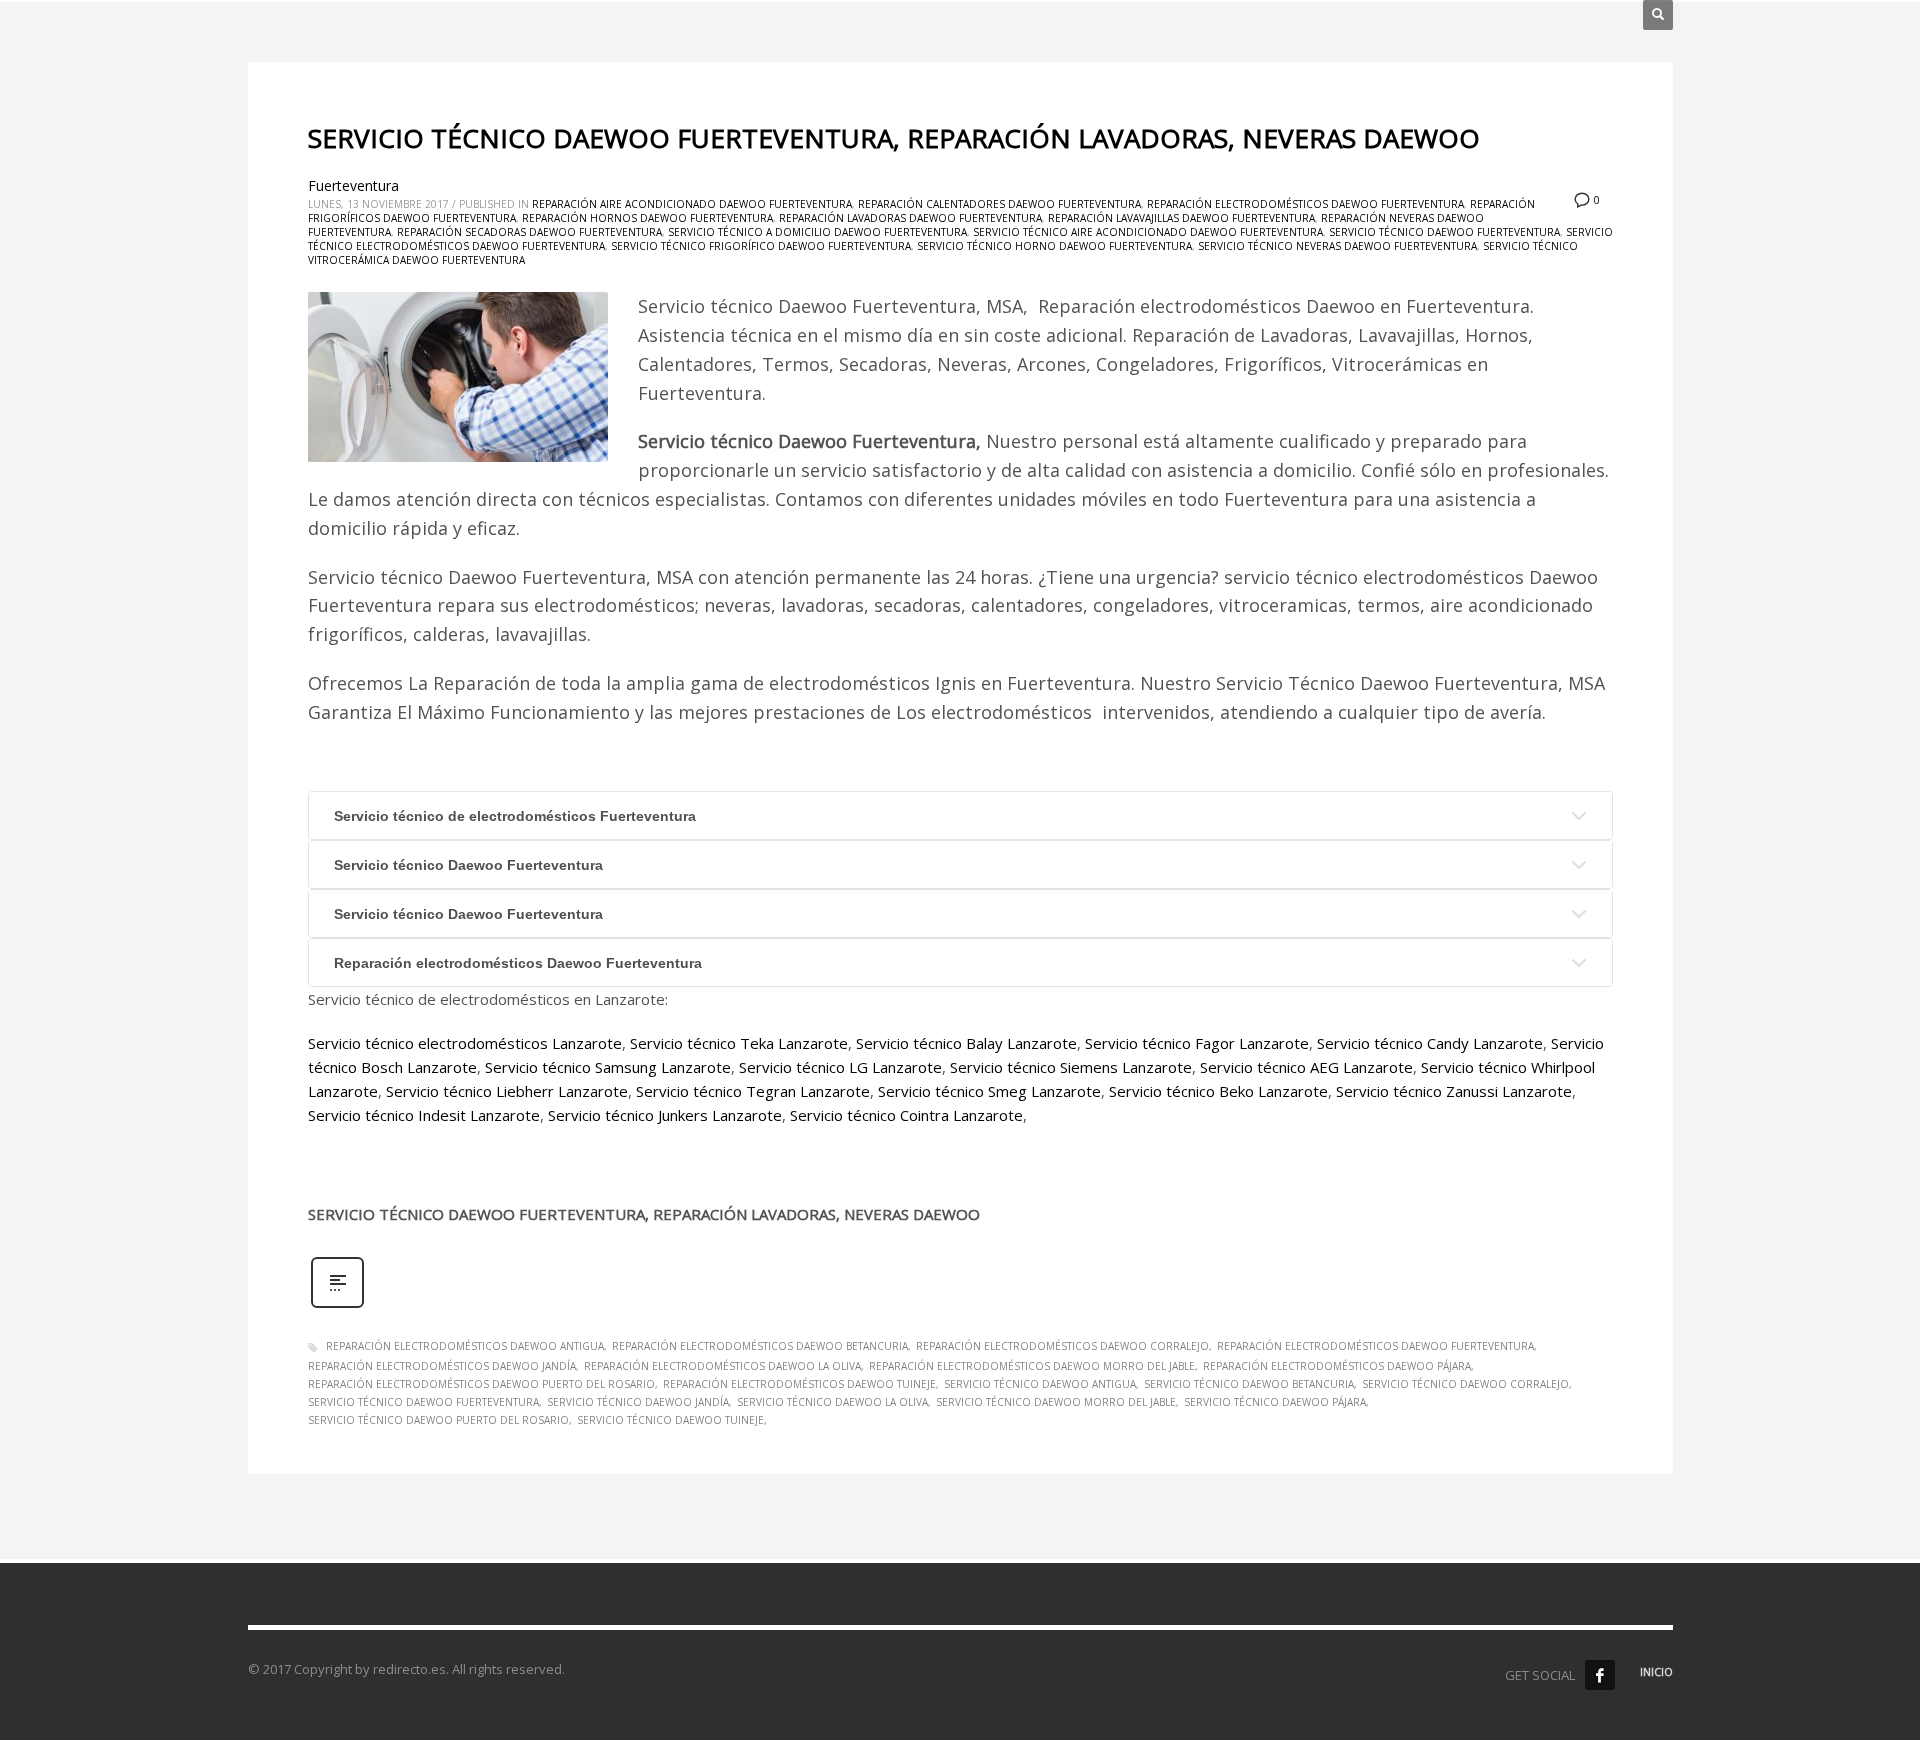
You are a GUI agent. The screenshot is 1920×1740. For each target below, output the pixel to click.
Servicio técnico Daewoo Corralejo (1465, 1384)
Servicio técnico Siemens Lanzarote (1071, 1067)
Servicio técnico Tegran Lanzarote (753, 1091)
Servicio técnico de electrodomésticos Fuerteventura (515, 816)
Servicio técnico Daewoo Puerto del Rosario (438, 1420)
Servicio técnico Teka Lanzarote (739, 1043)
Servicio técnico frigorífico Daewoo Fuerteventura (761, 246)
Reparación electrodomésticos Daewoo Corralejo (1062, 1346)
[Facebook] (1600, 1675)
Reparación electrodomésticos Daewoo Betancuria (760, 1346)
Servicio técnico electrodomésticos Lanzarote (465, 1043)
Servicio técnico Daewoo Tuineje (670, 1420)
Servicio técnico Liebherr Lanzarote (507, 1091)
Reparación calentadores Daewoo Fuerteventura (999, 204)
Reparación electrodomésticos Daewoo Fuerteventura (1305, 204)
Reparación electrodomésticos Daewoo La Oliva (722, 1366)
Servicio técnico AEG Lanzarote (1306, 1067)
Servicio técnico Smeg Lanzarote (989, 1091)
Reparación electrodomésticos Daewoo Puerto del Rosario (481, 1384)
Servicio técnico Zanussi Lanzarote (1454, 1091)
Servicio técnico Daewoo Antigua (1040, 1384)
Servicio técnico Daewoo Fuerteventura (1444, 232)
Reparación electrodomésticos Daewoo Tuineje (799, 1384)
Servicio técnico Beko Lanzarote (1218, 1091)
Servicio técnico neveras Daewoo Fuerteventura (1337, 246)
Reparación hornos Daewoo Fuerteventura (647, 218)
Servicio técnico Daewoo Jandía (638, 1402)
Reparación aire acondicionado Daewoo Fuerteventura (692, 204)
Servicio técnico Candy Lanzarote (1430, 1043)
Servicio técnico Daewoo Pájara (1275, 1402)
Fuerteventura (353, 185)
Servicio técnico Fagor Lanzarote (1197, 1043)
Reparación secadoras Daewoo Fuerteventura (529, 232)
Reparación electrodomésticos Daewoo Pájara (1337, 1366)
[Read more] (337, 1305)
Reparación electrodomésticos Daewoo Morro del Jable (1032, 1366)
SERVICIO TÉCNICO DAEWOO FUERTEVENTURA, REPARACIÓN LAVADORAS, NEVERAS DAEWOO (894, 138)
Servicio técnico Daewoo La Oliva (832, 1402)
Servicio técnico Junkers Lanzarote (665, 1115)
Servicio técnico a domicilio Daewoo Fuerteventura (817, 232)
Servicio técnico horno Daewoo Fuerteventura (1054, 246)
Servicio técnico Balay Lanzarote (966, 1043)
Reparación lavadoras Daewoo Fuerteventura (910, 218)
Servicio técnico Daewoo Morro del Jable (1056, 1402)
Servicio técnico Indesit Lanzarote (424, 1115)
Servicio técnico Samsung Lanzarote (608, 1067)
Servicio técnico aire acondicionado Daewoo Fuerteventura (1148, 232)
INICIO (1656, 1671)
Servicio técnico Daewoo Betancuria (1249, 1384)
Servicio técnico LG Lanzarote (840, 1067)
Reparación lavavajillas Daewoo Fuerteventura (1181, 218)
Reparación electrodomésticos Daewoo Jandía (442, 1366)
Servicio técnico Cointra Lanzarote (906, 1115)
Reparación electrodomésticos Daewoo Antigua (465, 1346)
